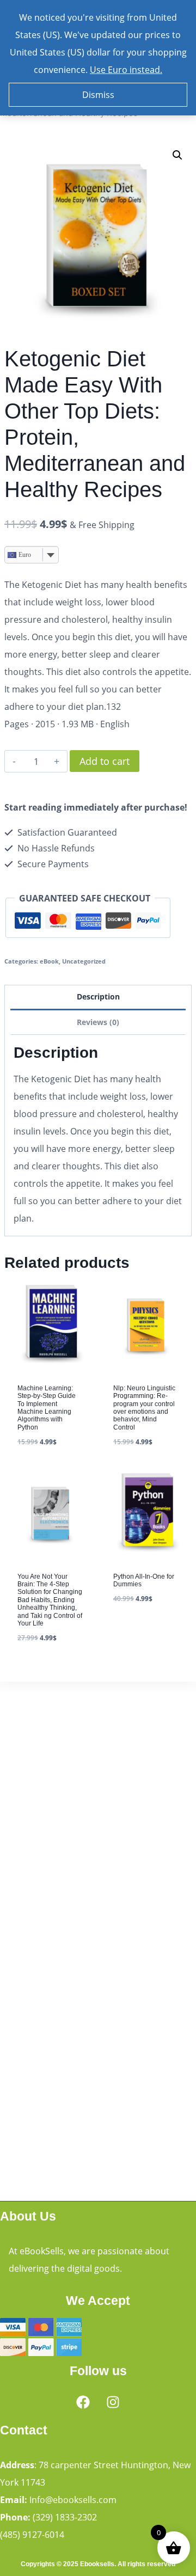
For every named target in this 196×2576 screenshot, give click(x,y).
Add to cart (105, 761)
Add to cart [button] (139, 1630)
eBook (49, 961)
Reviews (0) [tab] (98, 1022)
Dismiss (98, 95)
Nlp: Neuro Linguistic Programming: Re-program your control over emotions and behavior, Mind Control (144, 1408)
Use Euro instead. (126, 70)
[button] (177, 155)
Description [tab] (98, 996)
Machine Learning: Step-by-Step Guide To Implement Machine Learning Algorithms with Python (47, 1408)
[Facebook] (83, 2402)
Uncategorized (84, 961)
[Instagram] (113, 2402)
